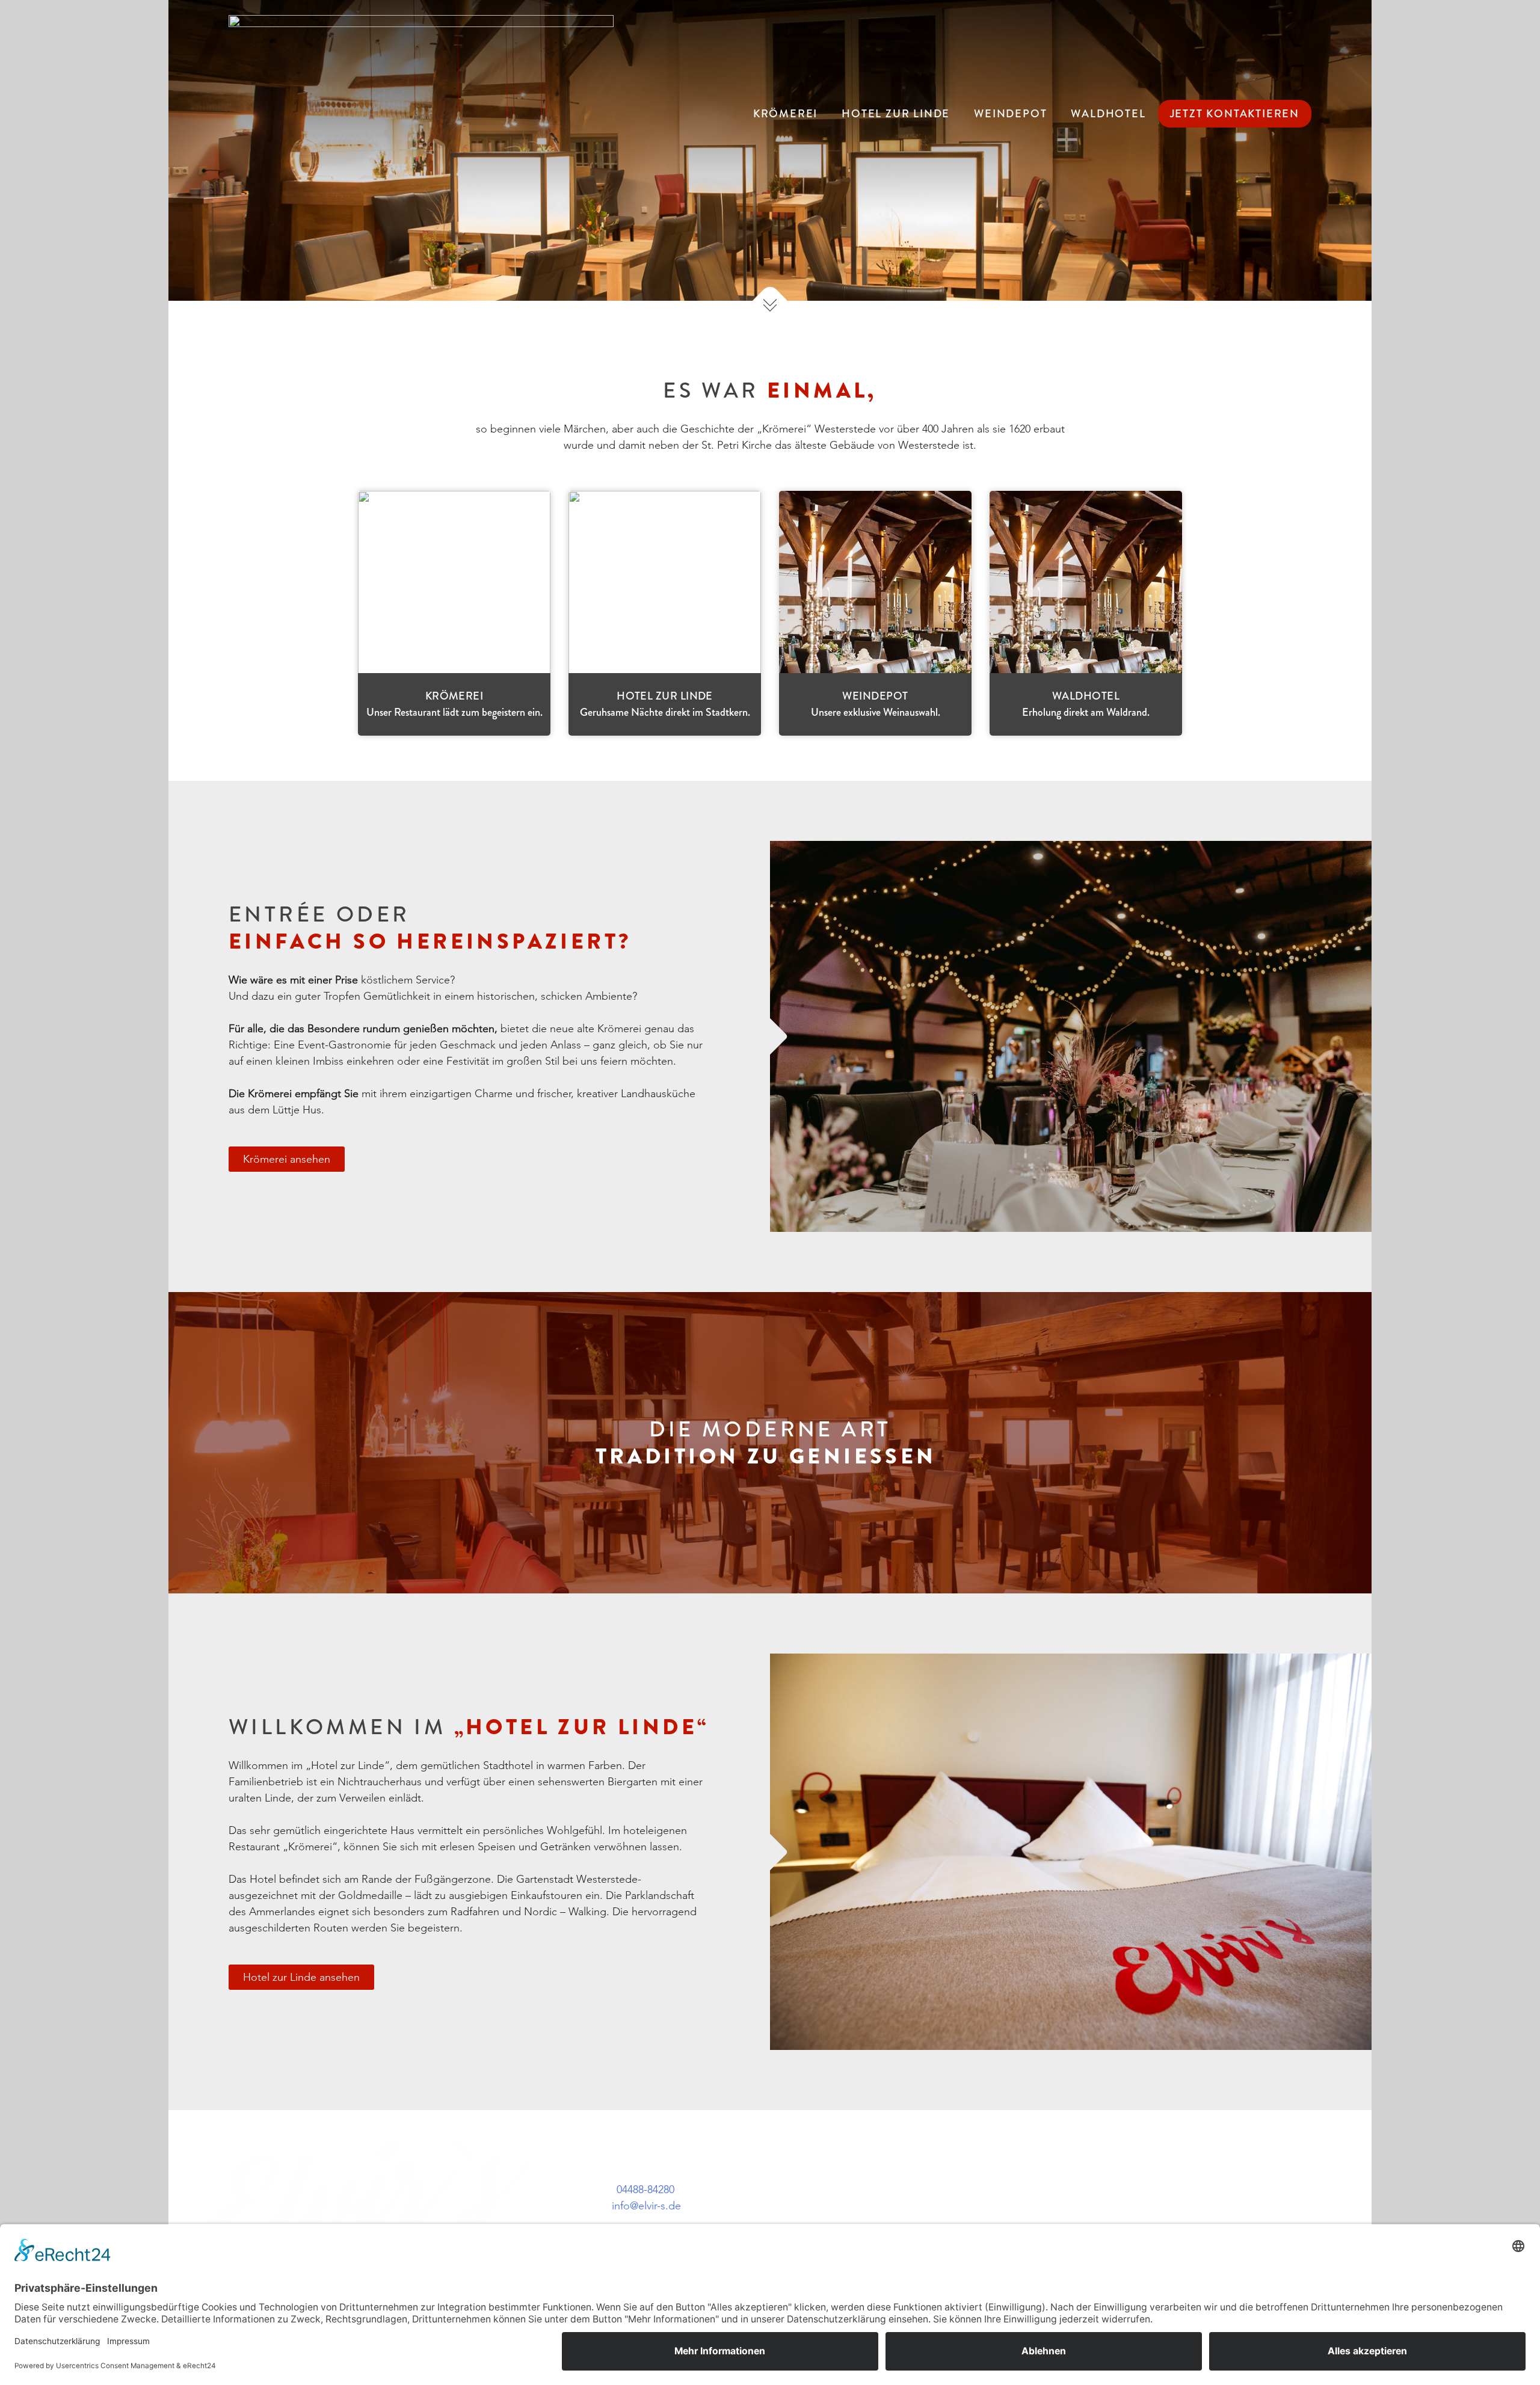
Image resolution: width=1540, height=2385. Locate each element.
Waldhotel (1108, 114)
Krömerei (785, 114)
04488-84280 (645, 2190)
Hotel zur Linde (896, 114)
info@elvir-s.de (646, 2206)
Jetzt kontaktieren (1235, 114)
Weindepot (1010, 114)
